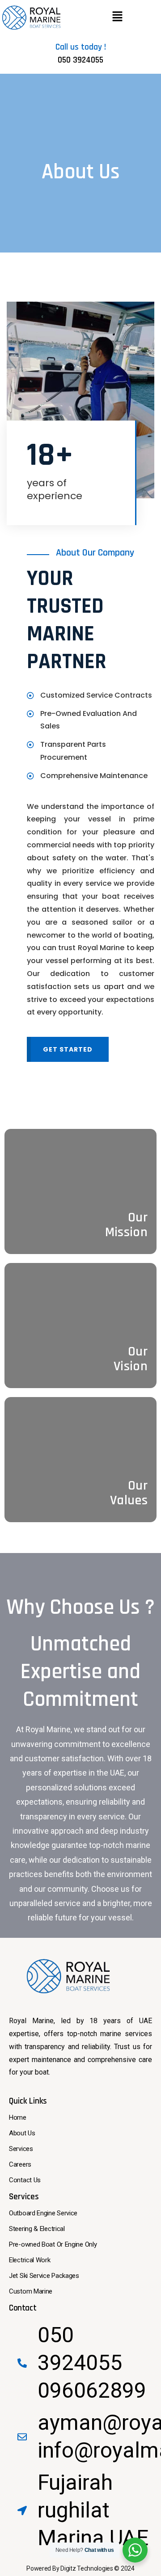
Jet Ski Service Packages (44, 2276)
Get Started (68, 1049)
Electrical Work (30, 2260)
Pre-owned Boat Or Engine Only (53, 2244)
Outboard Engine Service (43, 2213)
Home (18, 2117)
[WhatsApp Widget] (135, 2550)
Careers (20, 2164)
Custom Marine (31, 2291)
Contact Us (25, 2180)
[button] (117, 17)
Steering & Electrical (37, 2229)
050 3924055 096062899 (92, 2363)
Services (21, 2149)
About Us (22, 2133)
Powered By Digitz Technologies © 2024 (80, 2568)
